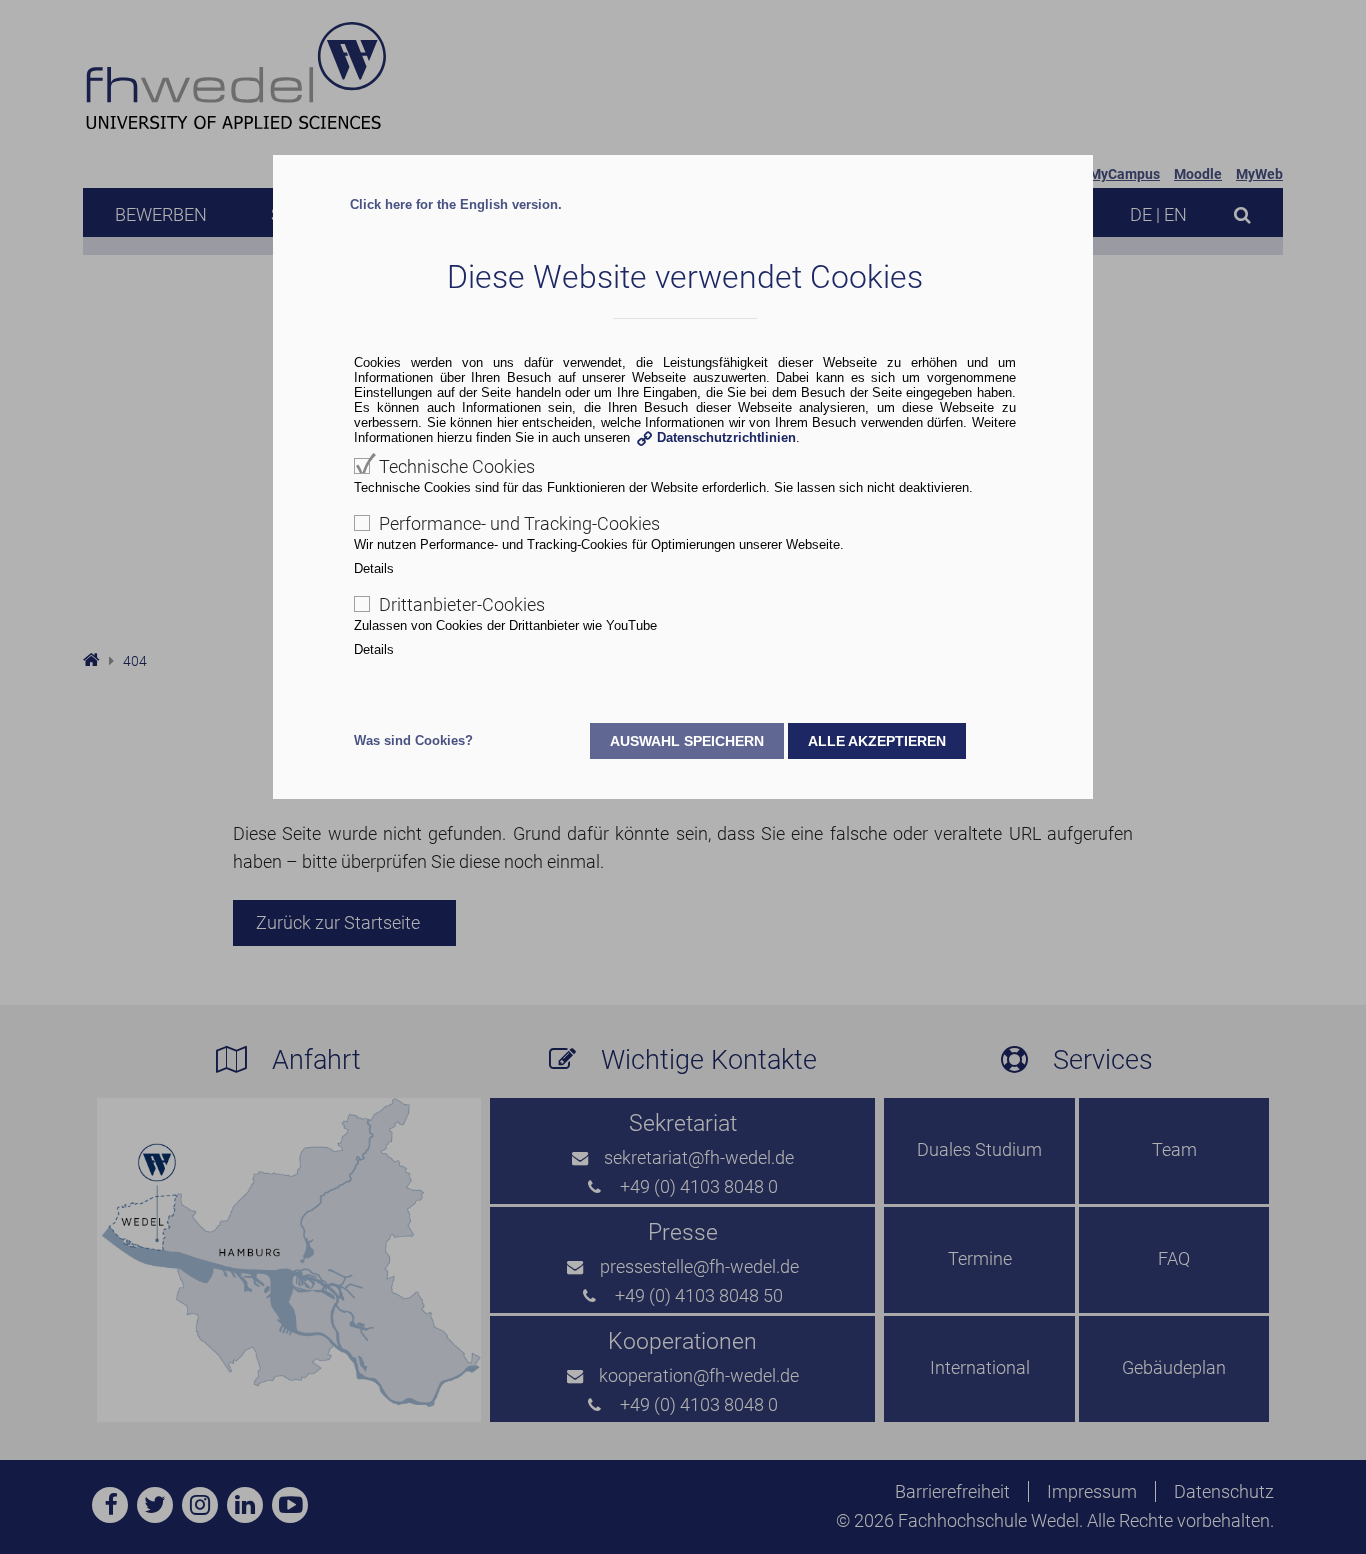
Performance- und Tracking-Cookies (519, 523)
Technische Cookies (457, 466)
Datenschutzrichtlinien (726, 437)
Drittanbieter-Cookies (462, 604)
